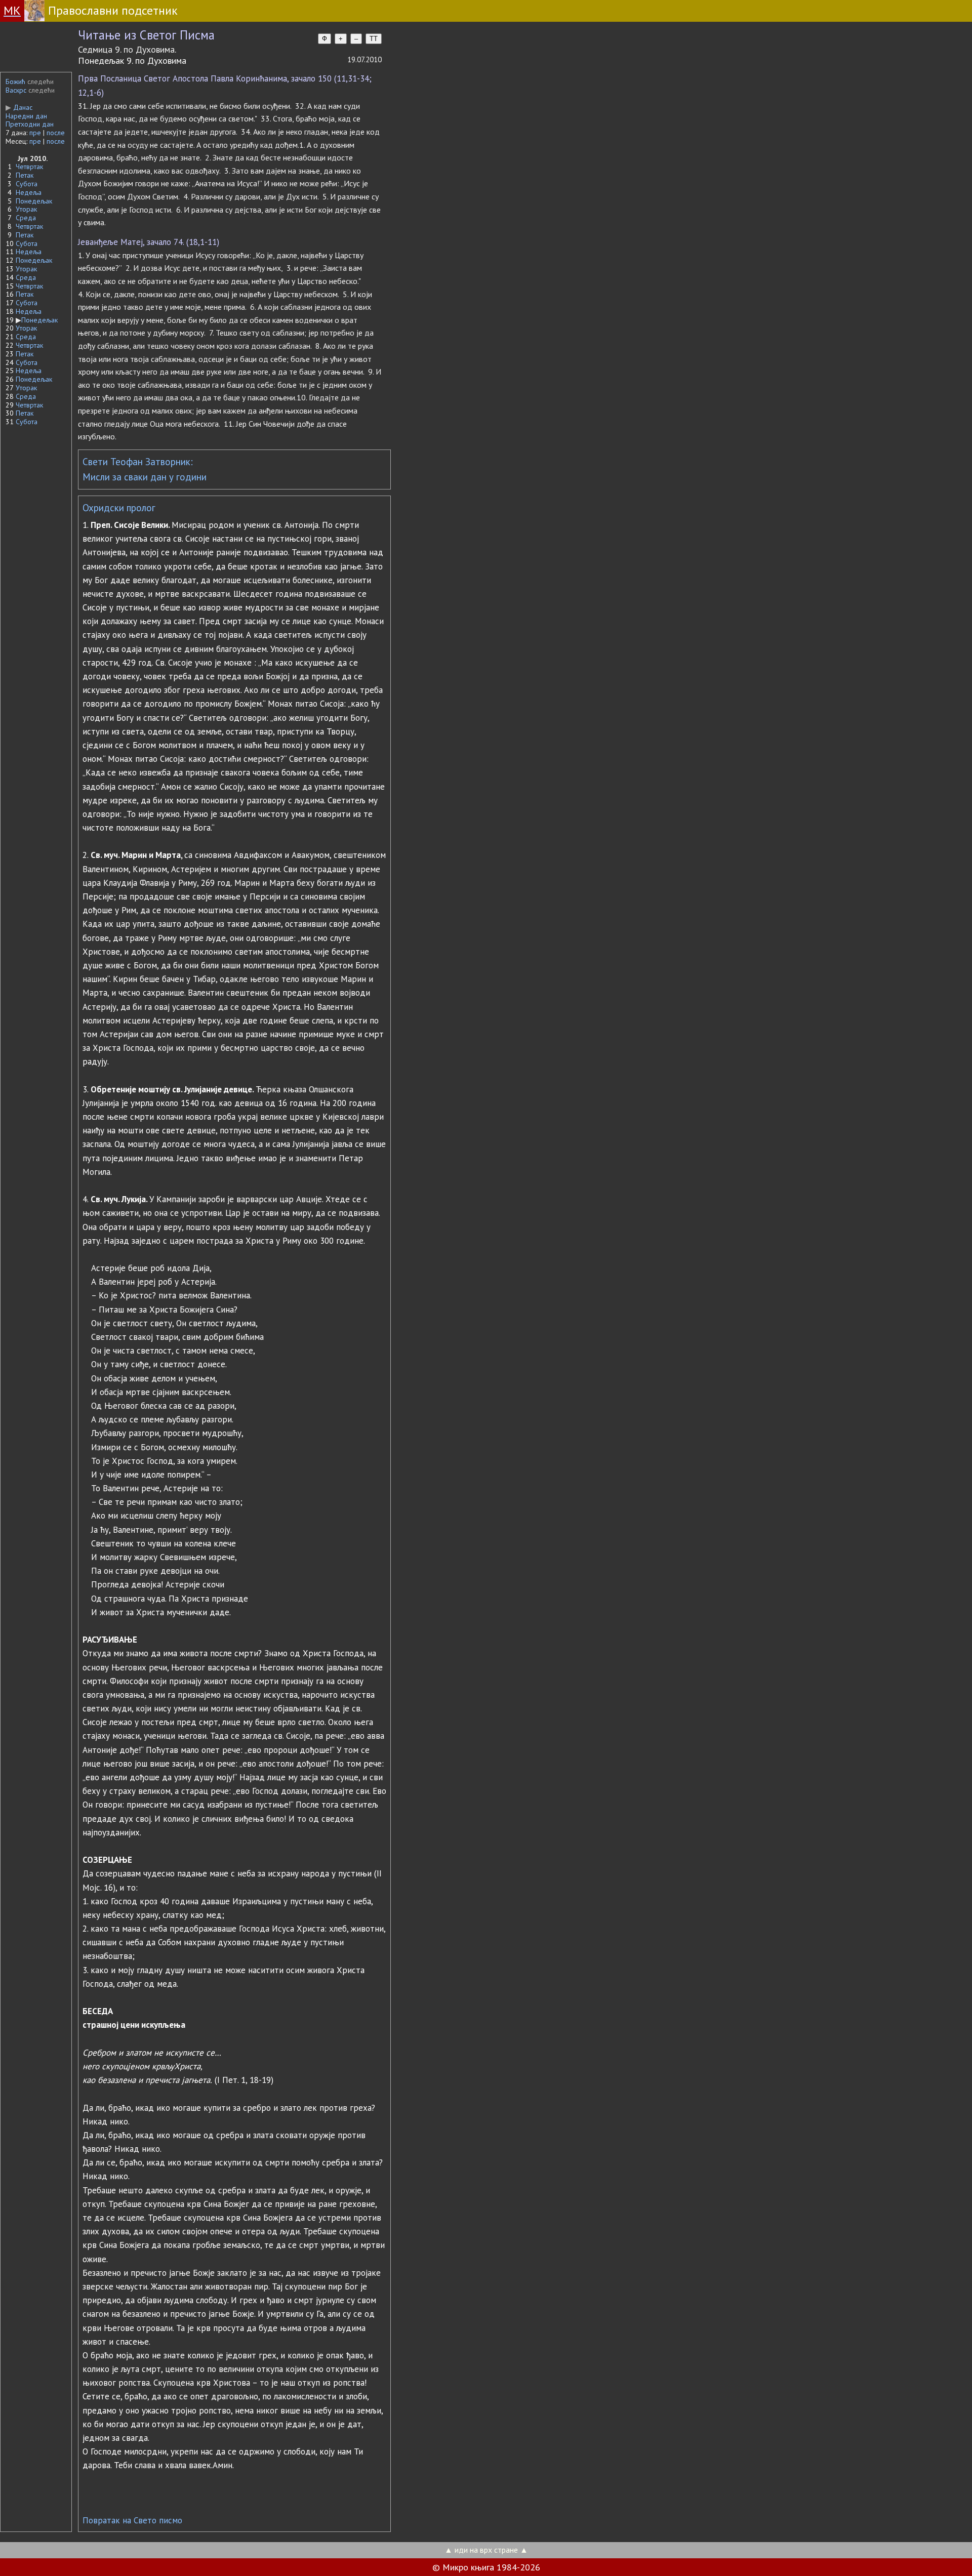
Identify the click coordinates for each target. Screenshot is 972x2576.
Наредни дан (26, 116)
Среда (26, 218)
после (56, 133)
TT (374, 39)
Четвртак (29, 167)
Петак (25, 175)
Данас (19, 107)
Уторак (26, 209)
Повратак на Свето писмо (132, 2520)
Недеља (29, 192)
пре (35, 133)
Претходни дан (30, 124)
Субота (27, 184)
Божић (15, 81)
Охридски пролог (119, 508)
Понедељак (34, 201)
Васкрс (16, 90)
